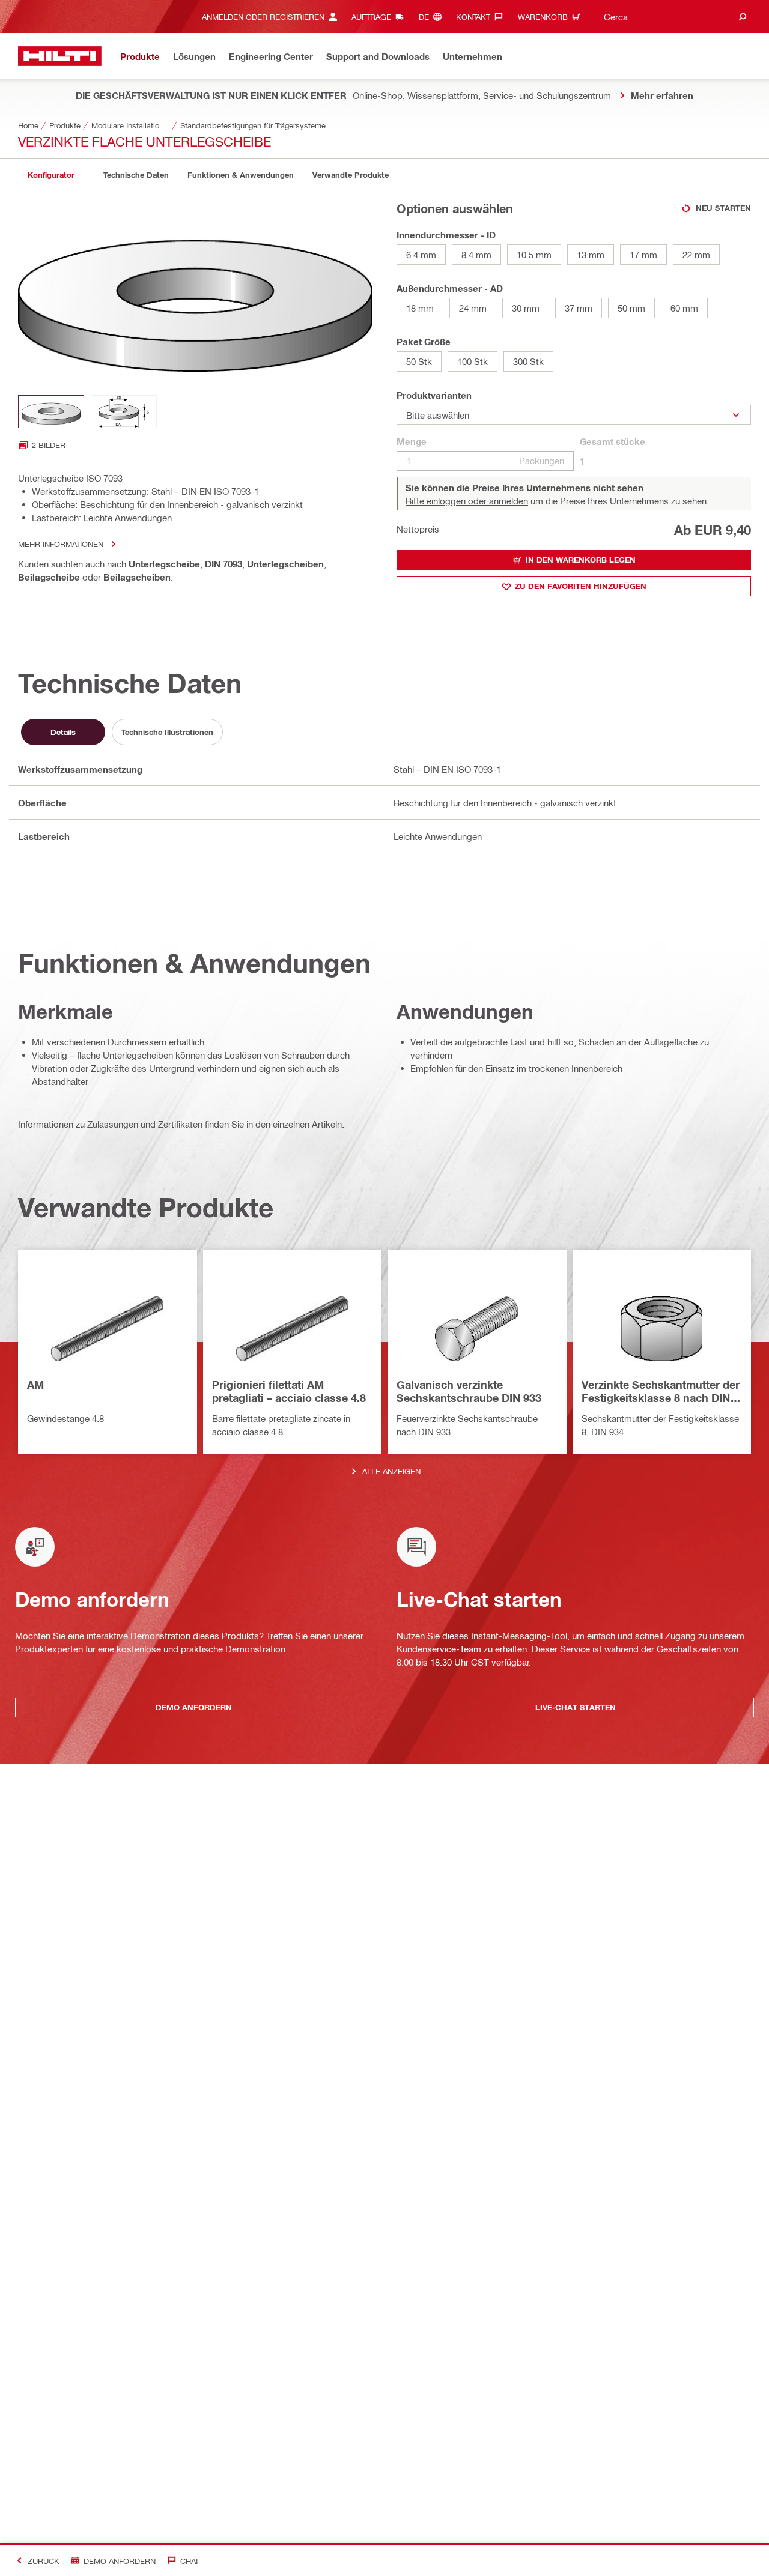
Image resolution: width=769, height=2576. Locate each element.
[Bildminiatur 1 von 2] (51, 412)
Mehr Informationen (61, 544)
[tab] (51, 175)
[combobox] (673, 17)
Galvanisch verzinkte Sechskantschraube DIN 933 (469, 1391)
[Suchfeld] (743, 17)
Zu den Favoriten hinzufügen (581, 586)
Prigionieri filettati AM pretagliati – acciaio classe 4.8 (289, 1391)
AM (35, 1385)
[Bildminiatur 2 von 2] (124, 412)
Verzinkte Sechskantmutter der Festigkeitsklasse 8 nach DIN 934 (661, 1392)
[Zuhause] (60, 56)
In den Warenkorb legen (581, 560)
